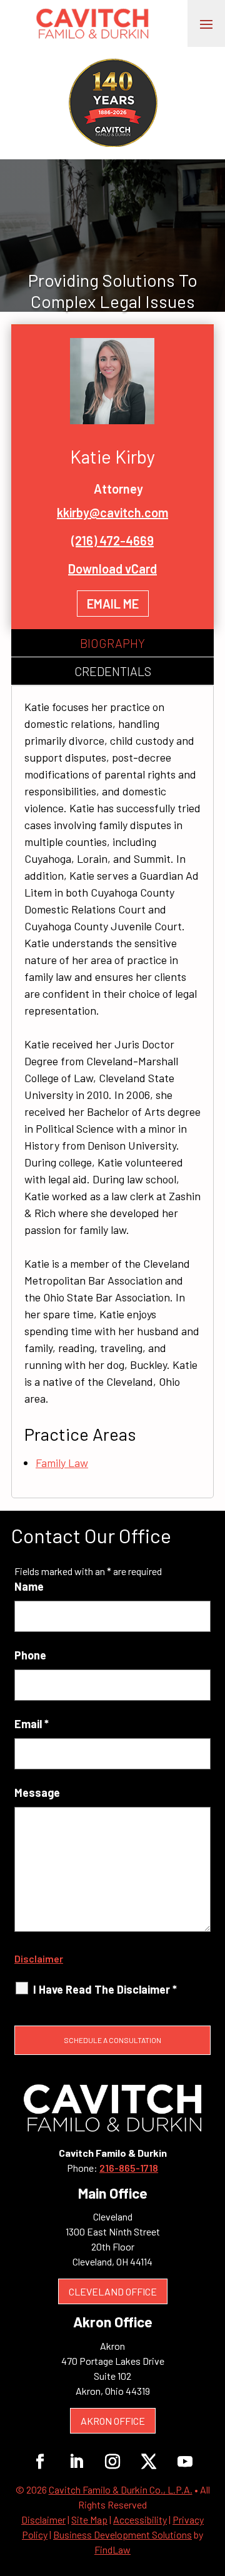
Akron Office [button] (113, 2421)
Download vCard (112, 569)
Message (37, 1793)
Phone (30, 1655)
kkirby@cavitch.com (112, 512)
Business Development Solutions (122, 2534)
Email (32, 1724)
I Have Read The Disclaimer (105, 1989)
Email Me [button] (113, 604)
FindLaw (112, 2549)
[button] (206, 24)
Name (29, 1586)
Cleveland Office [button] (113, 2291)
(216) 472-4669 (112, 540)
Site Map (89, 2519)
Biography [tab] (112, 643)
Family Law (62, 1463)
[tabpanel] (112, 1092)
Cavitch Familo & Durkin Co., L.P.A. (121, 2489)
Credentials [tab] (113, 671)
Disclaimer (39, 1958)
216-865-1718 (129, 2168)
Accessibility (140, 2519)
